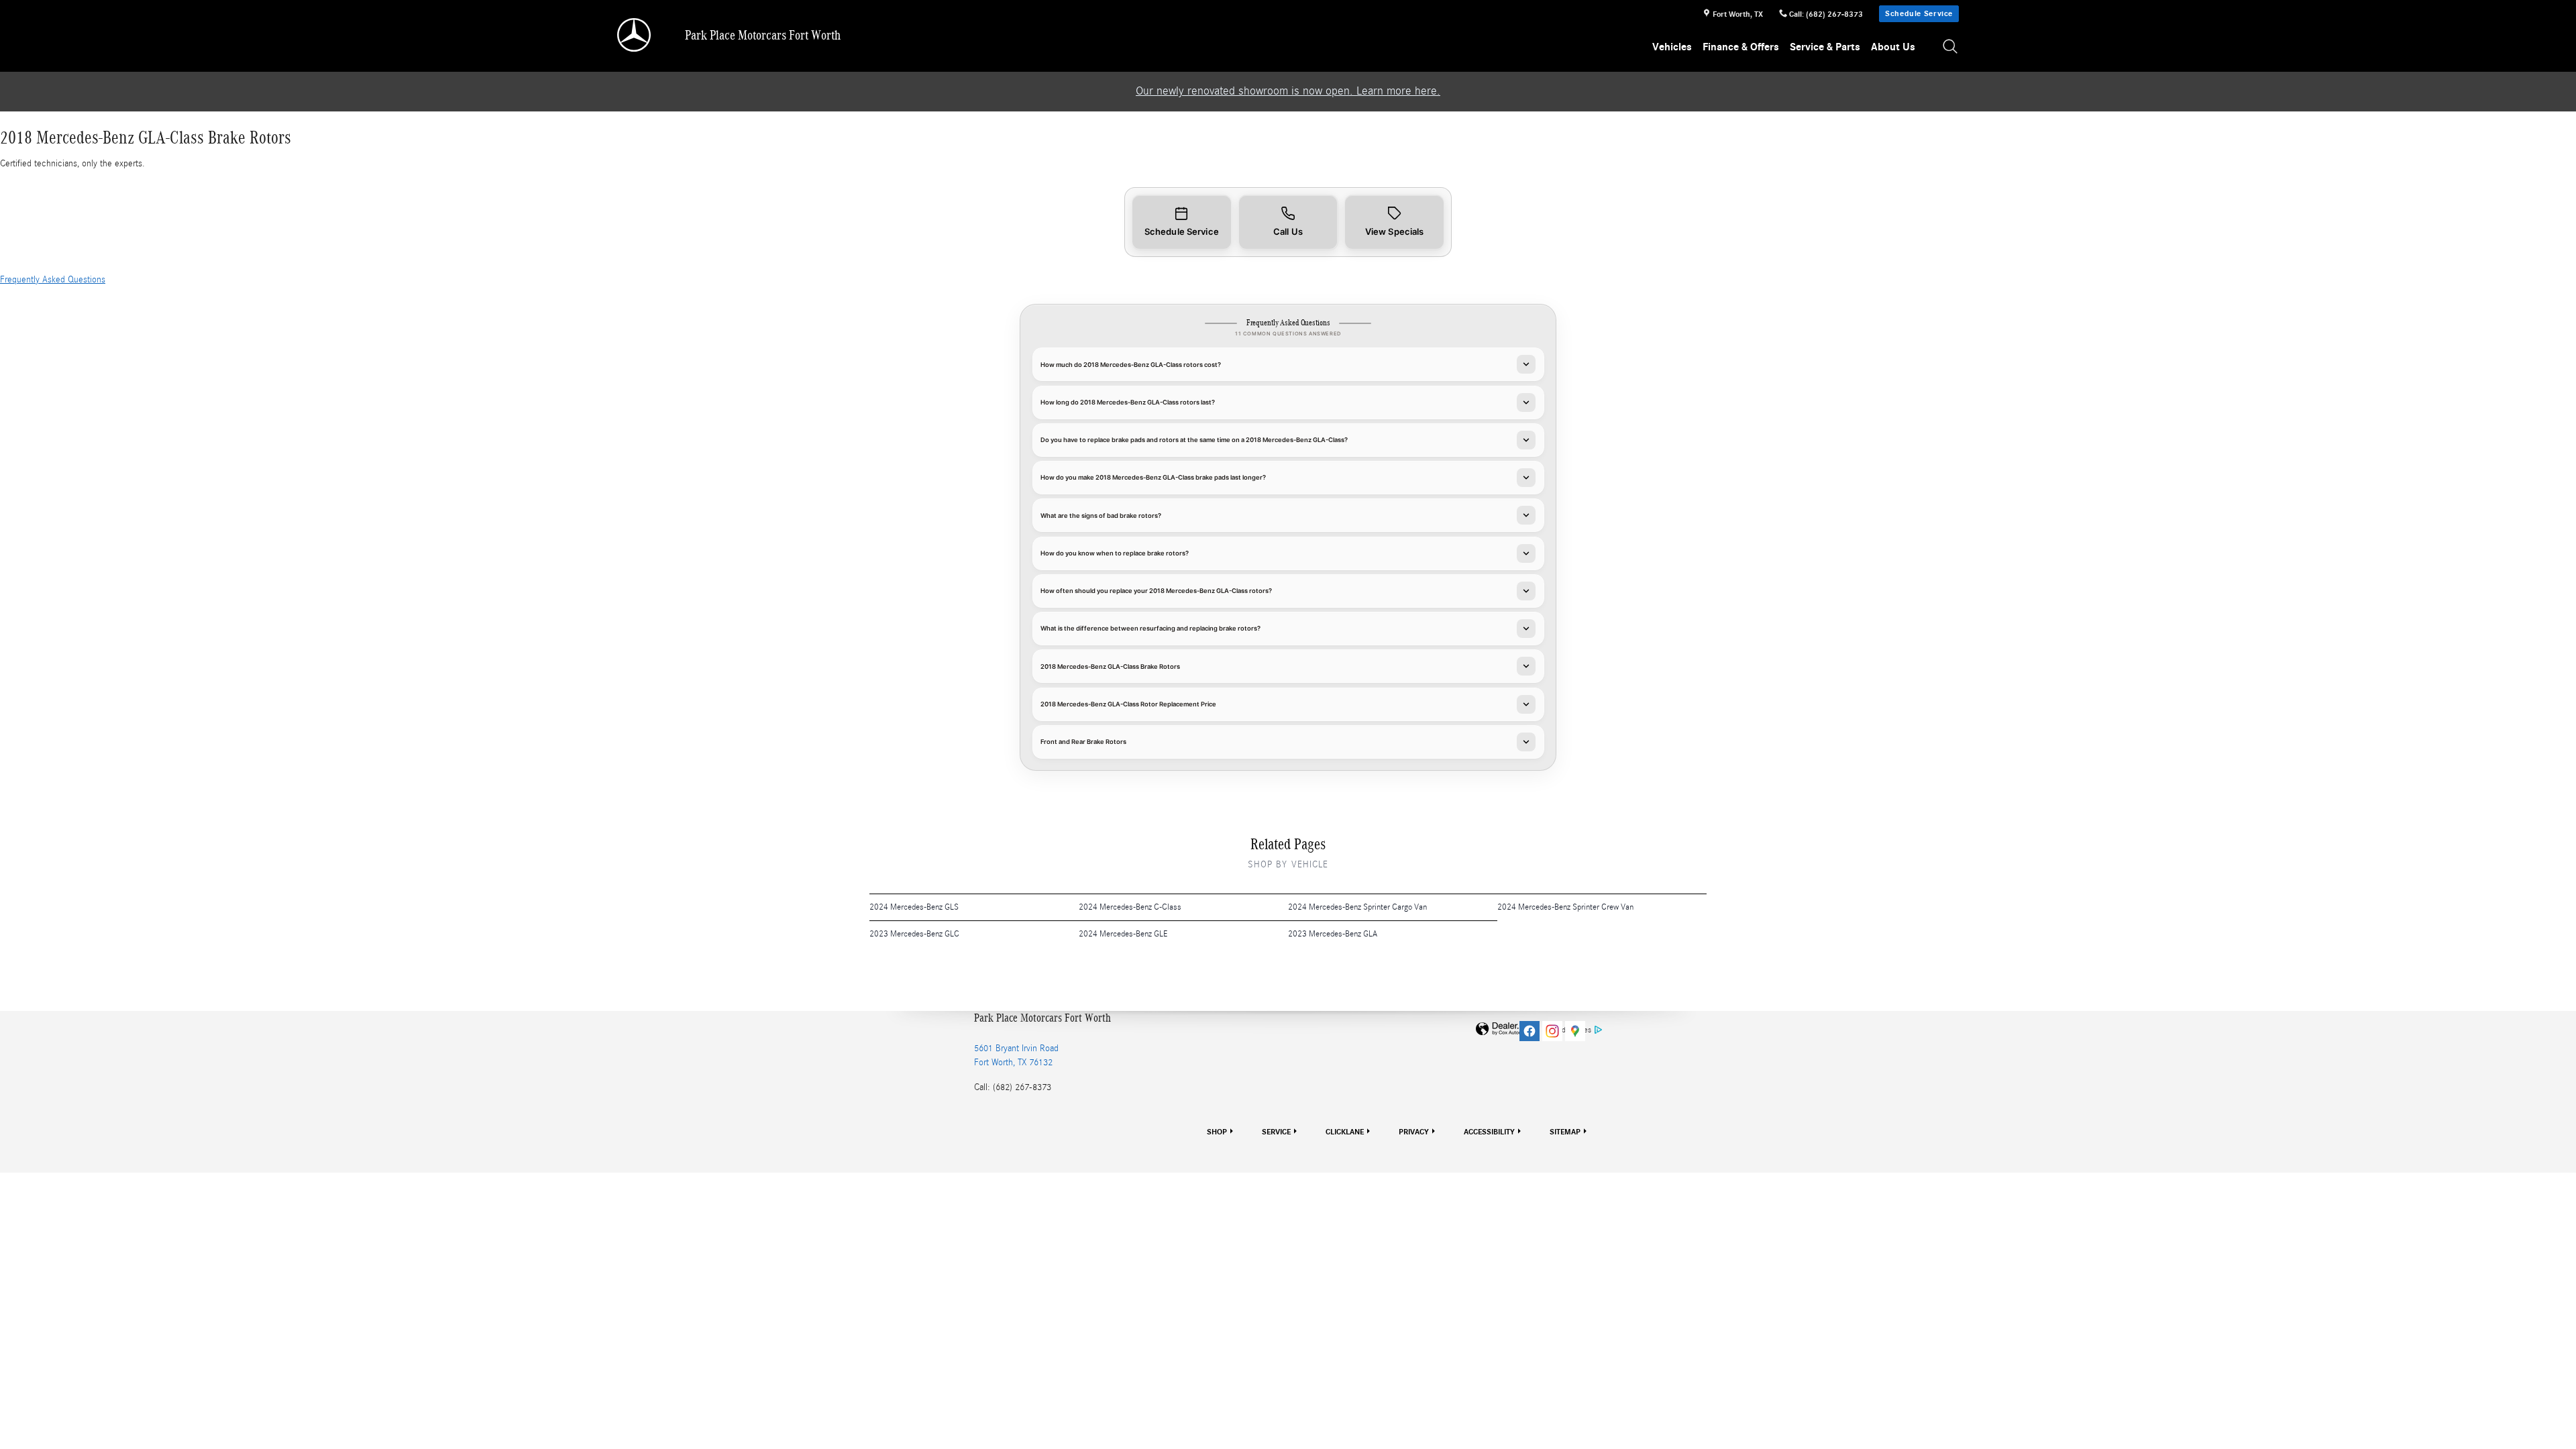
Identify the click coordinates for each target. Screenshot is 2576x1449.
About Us (1893, 47)
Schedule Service (1919, 13)
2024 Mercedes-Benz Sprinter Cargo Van (1357, 907)
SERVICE (1276, 1132)
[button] (1182, 222)
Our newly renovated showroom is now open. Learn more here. (1288, 91)
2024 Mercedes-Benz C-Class (1130, 907)
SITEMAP (1565, 1132)
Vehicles (1672, 47)
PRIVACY (1414, 1132)
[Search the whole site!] (1951, 47)
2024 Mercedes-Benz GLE (1123, 934)
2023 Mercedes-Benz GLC (914, 934)
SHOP (1217, 1132)
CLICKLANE (1345, 1132)
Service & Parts (1825, 47)
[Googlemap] (1575, 1031)
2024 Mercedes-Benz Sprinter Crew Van (1565, 907)
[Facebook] (1529, 1031)
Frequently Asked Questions (53, 280)
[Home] (635, 35)
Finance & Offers (1741, 47)
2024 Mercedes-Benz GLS (914, 907)
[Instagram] (1552, 1031)
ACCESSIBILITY (1489, 1132)
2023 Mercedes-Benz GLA (1333, 934)
